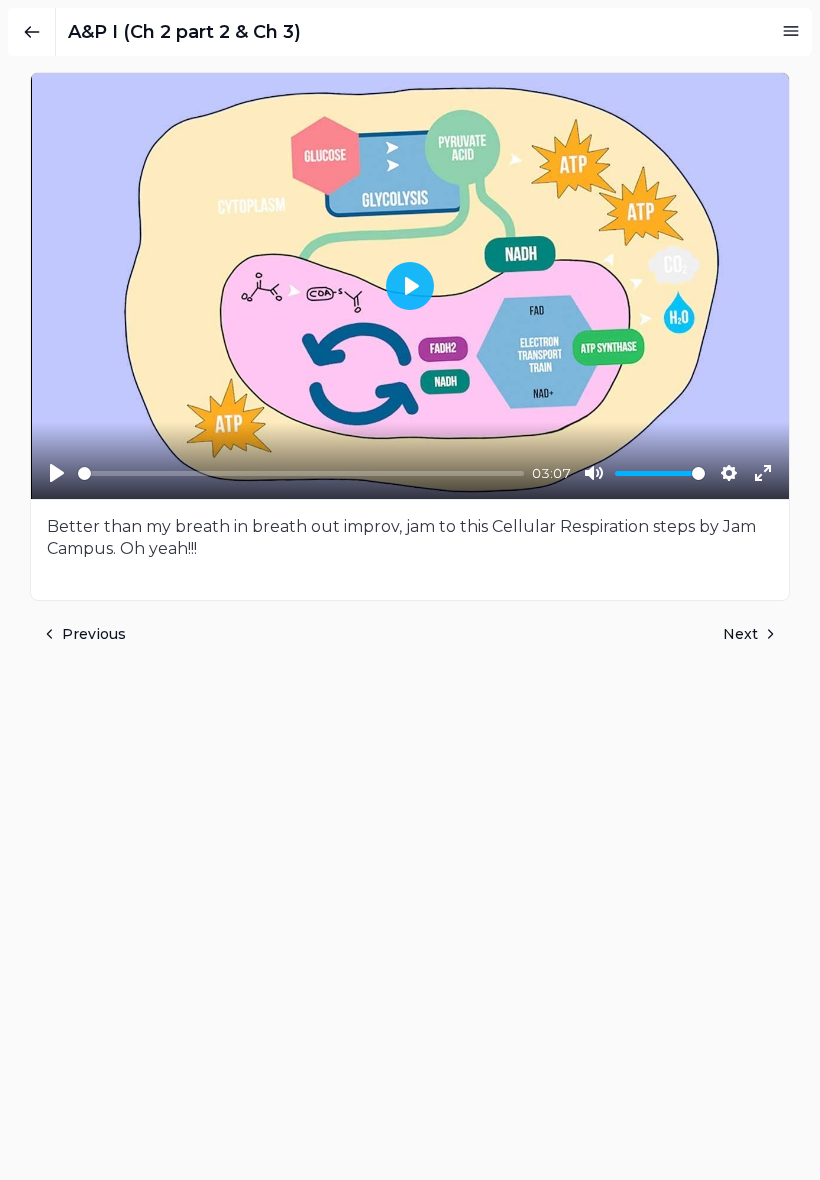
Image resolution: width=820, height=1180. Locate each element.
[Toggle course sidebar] (791, 31)
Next (740, 634)
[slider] (301, 473)
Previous (94, 634)
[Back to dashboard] (32, 32)
